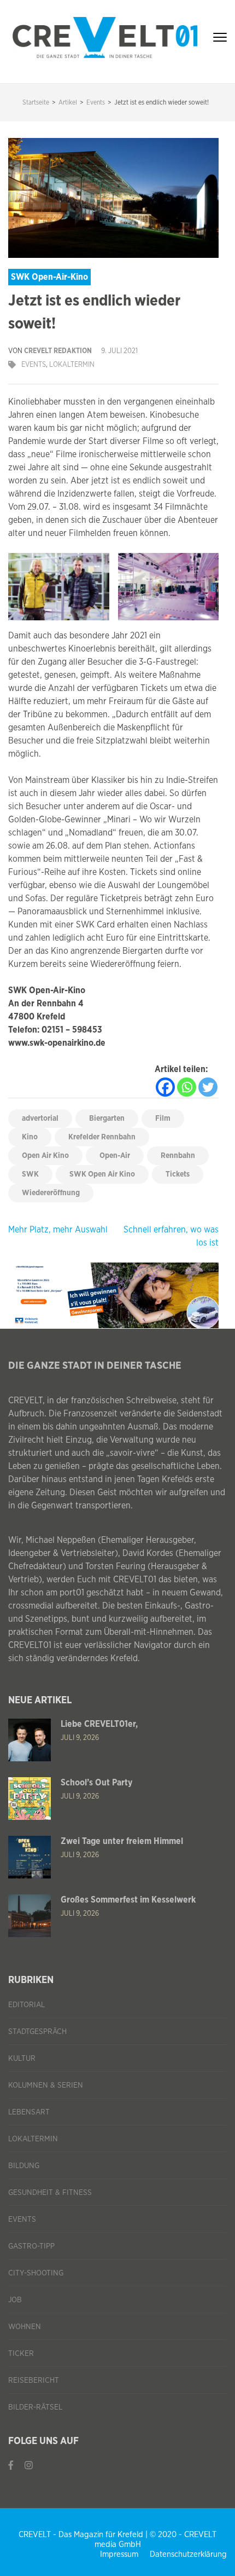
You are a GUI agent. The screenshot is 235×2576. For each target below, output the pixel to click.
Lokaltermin (72, 365)
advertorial (40, 1119)
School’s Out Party (96, 1783)
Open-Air (115, 1156)
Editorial (27, 2005)
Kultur (22, 2059)
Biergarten (107, 1119)
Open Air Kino (45, 1156)
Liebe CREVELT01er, (99, 1724)
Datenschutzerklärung (188, 2554)
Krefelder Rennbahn (102, 1137)
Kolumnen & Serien (46, 2085)
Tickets (178, 1174)
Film (163, 1119)
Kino (30, 1137)
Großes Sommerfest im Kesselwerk (128, 1900)
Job (15, 2300)
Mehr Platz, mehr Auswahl (58, 1230)
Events (34, 365)
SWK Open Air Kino (102, 1174)
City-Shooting (36, 2273)
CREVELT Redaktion (58, 351)
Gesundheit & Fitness (50, 2193)
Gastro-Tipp (31, 2246)
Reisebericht (34, 2381)
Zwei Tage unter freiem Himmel (122, 1841)
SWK (30, 1174)
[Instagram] (29, 2466)
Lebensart (29, 2112)
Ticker (21, 2354)
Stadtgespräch (37, 2032)
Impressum (119, 2554)
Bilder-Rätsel (35, 2407)
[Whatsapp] (187, 1087)
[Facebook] (165, 1087)
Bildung (24, 2166)
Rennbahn (178, 1156)
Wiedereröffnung (51, 1193)
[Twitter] (208, 1087)
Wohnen (25, 2327)
